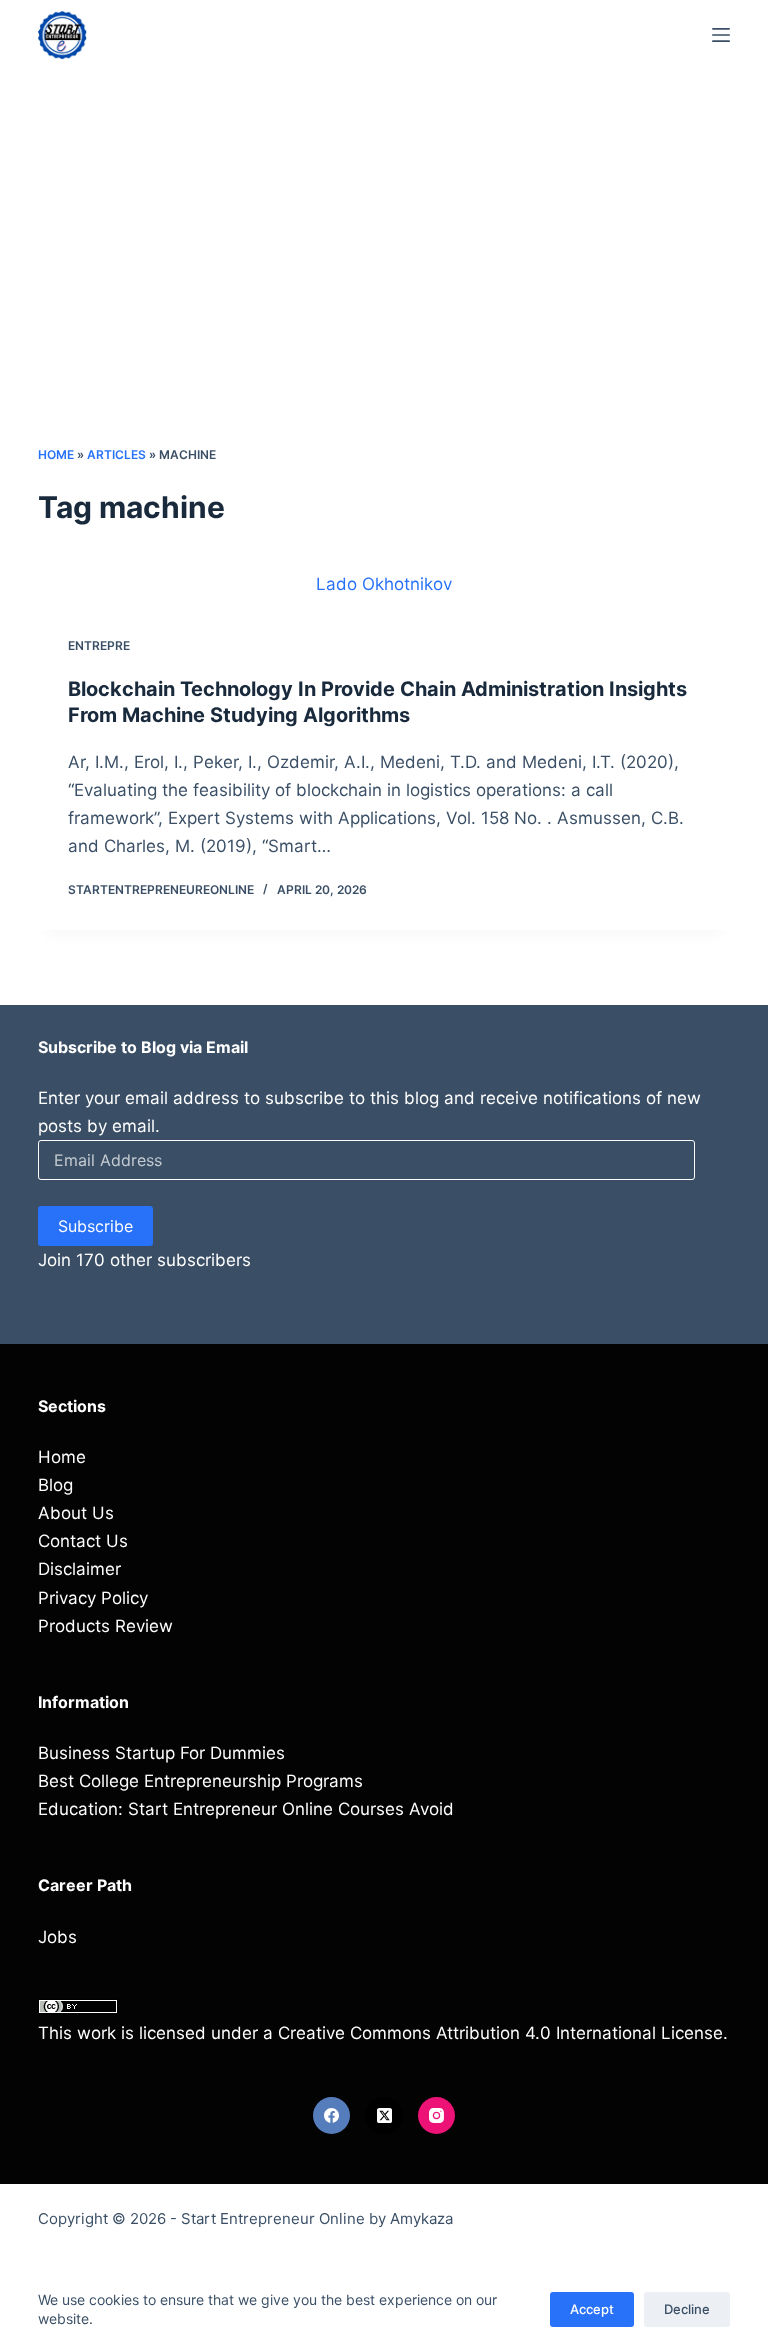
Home (56, 454)
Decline (687, 2309)
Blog (55, 1485)
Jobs (57, 1937)
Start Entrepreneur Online (273, 2218)
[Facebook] (332, 2116)
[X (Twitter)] (384, 2116)
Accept (592, 2309)
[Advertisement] (384, 295)
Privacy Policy (93, 1598)
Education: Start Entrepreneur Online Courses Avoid (246, 1809)
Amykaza (421, 2218)
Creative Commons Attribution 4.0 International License (500, 2033)
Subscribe (95, 1226)
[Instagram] (437, 2116)
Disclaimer (79, 1569)
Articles (116, 454)
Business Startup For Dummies (161, 1753)
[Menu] (721, 35)
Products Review (105, 1626)
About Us (76, 1513)
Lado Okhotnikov (384, 584)
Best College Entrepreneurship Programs (200, 1781)
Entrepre (99, 645)
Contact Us (83, 1541)
